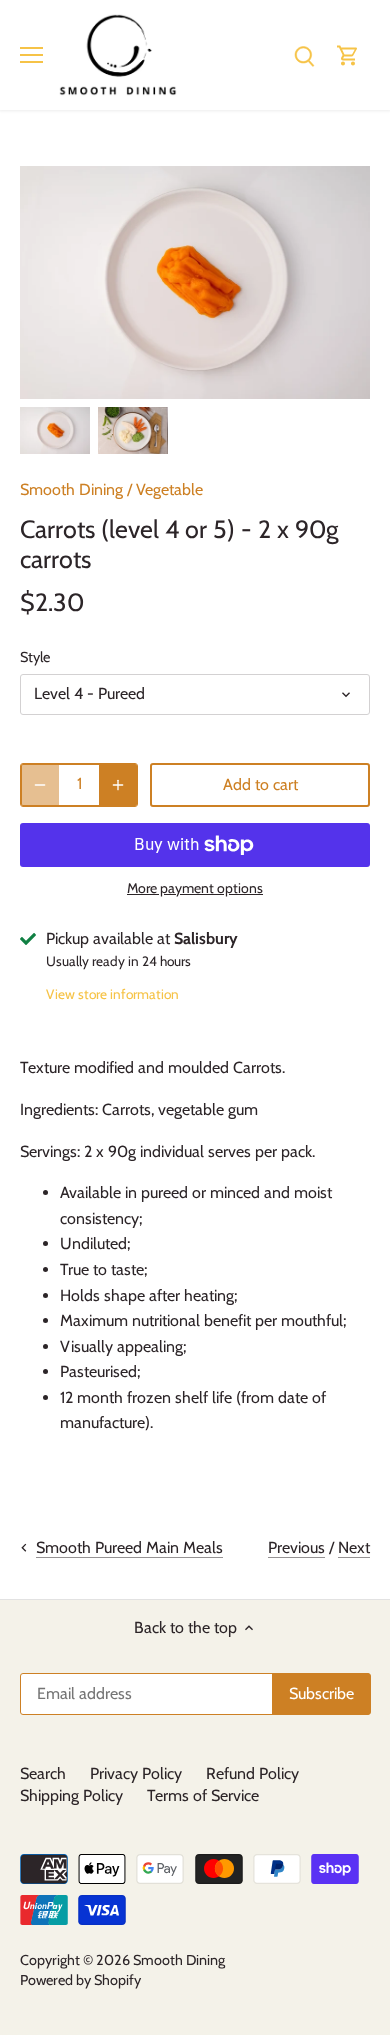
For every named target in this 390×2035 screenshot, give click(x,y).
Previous (296, 1547)
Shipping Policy (71, 1795)
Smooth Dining (71, 489)
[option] (55, 430)
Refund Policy (252, 1773)
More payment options (195, 888)
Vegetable (169, 489)
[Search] (304, 54)
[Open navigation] (31, 55)
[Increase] (118, 785)
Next (354, 1547)
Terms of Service (203, 1795)
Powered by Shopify (80, 1980)
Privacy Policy (136, 1773)
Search (43, 1773)
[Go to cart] (348, 54)
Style (35, 657)
